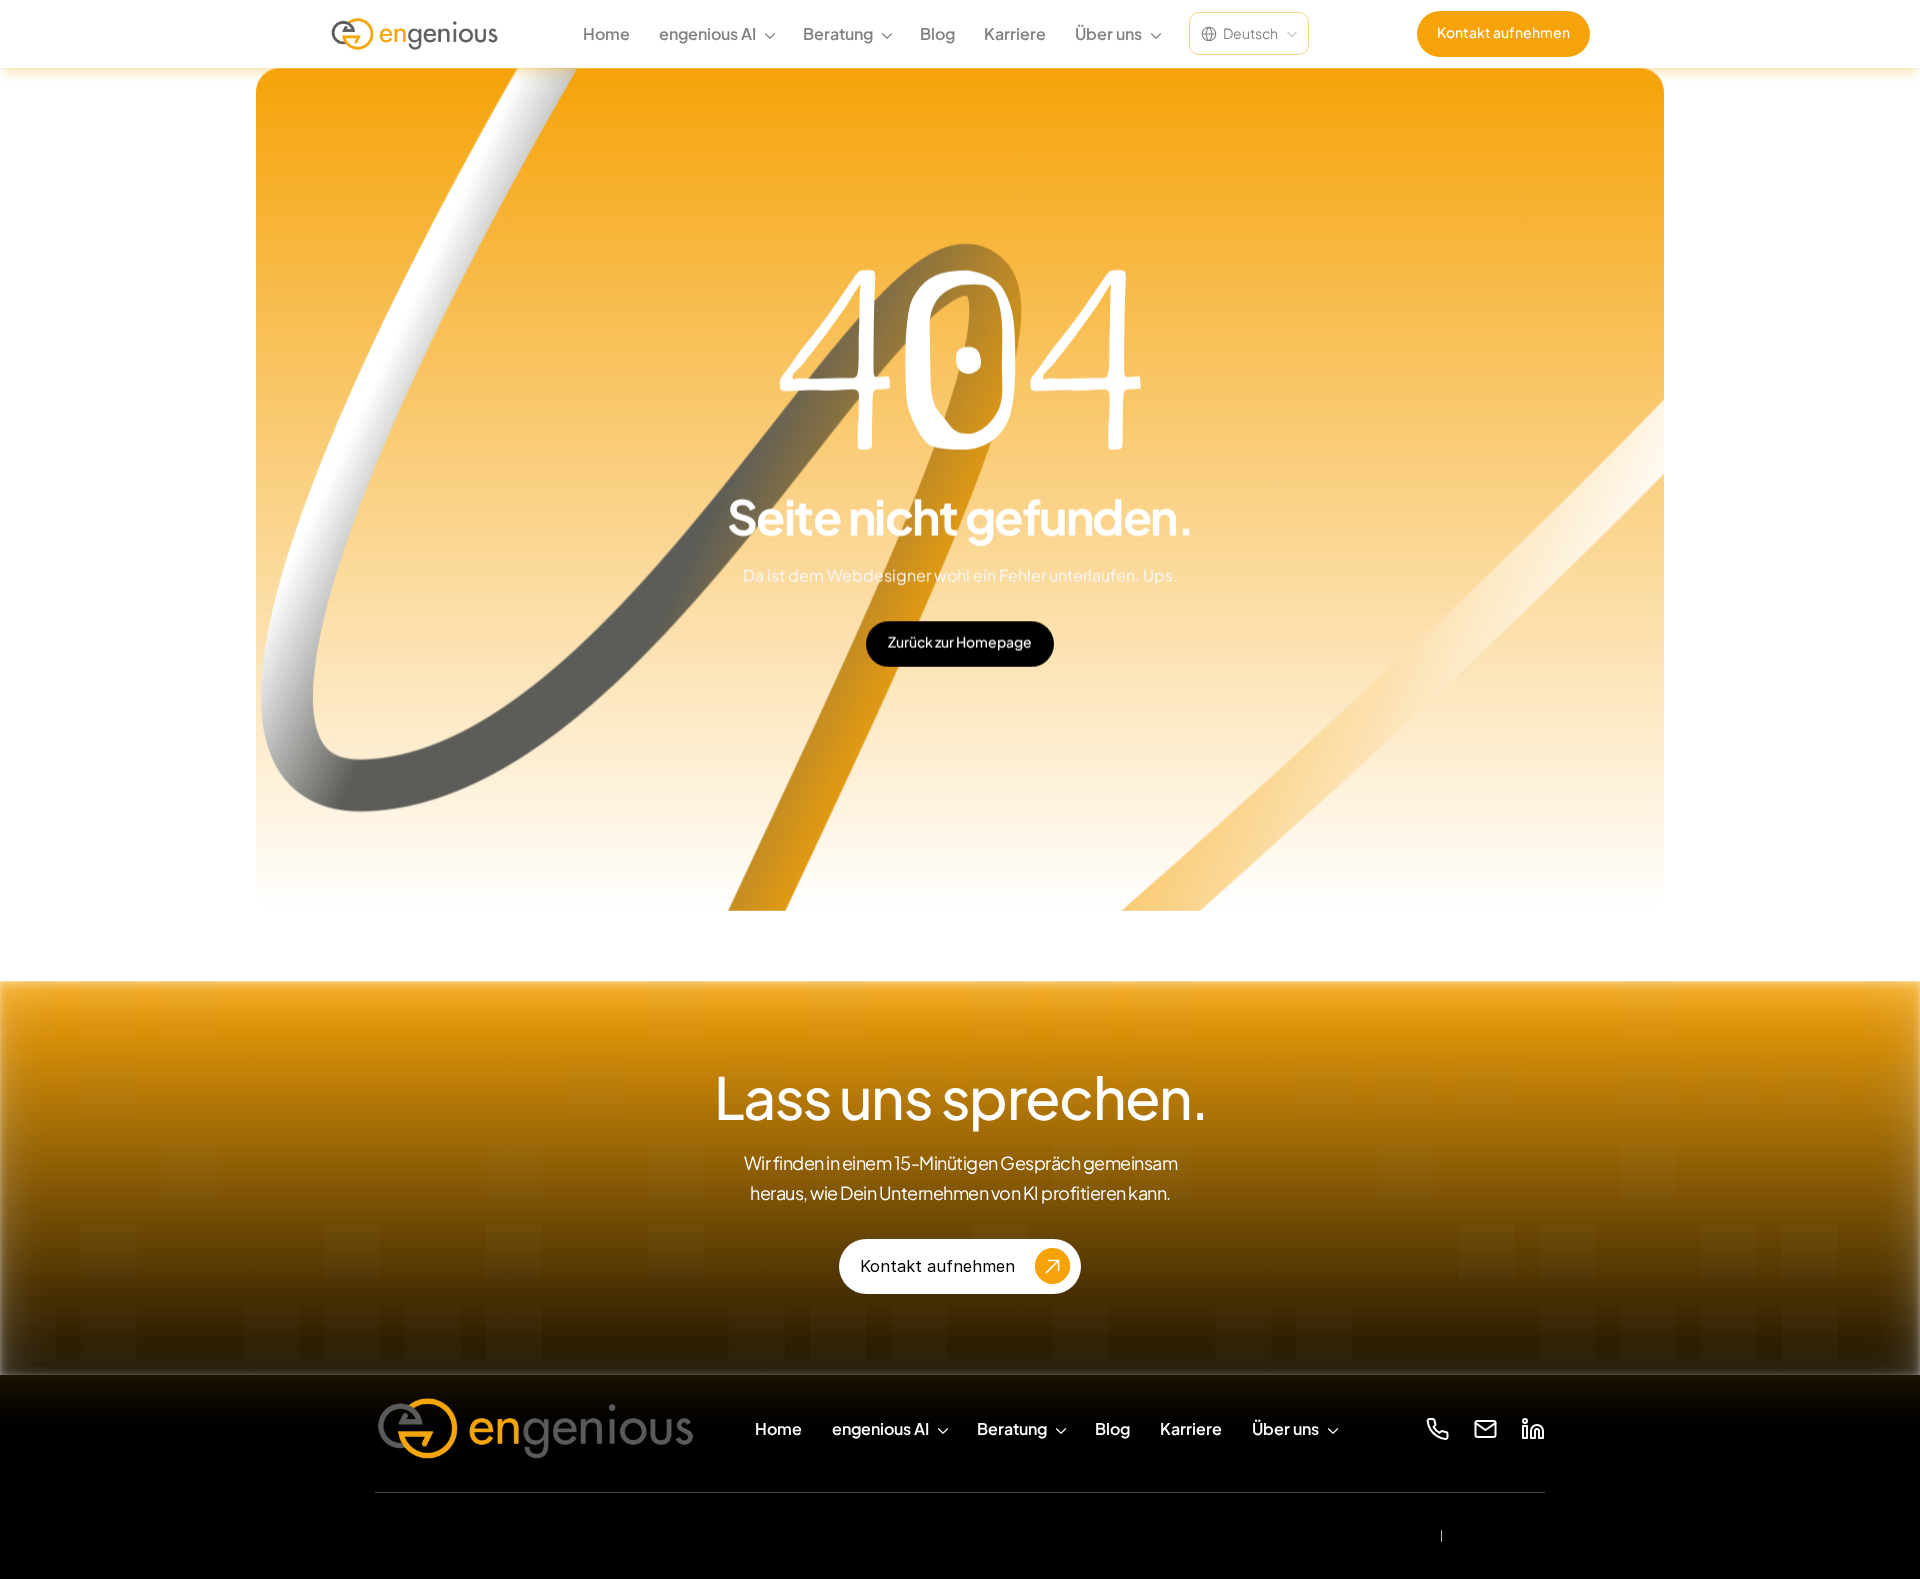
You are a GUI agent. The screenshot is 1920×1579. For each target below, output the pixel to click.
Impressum (1502, 1536)
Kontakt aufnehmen (1503, 32)
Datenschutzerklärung (1340, 1535)
